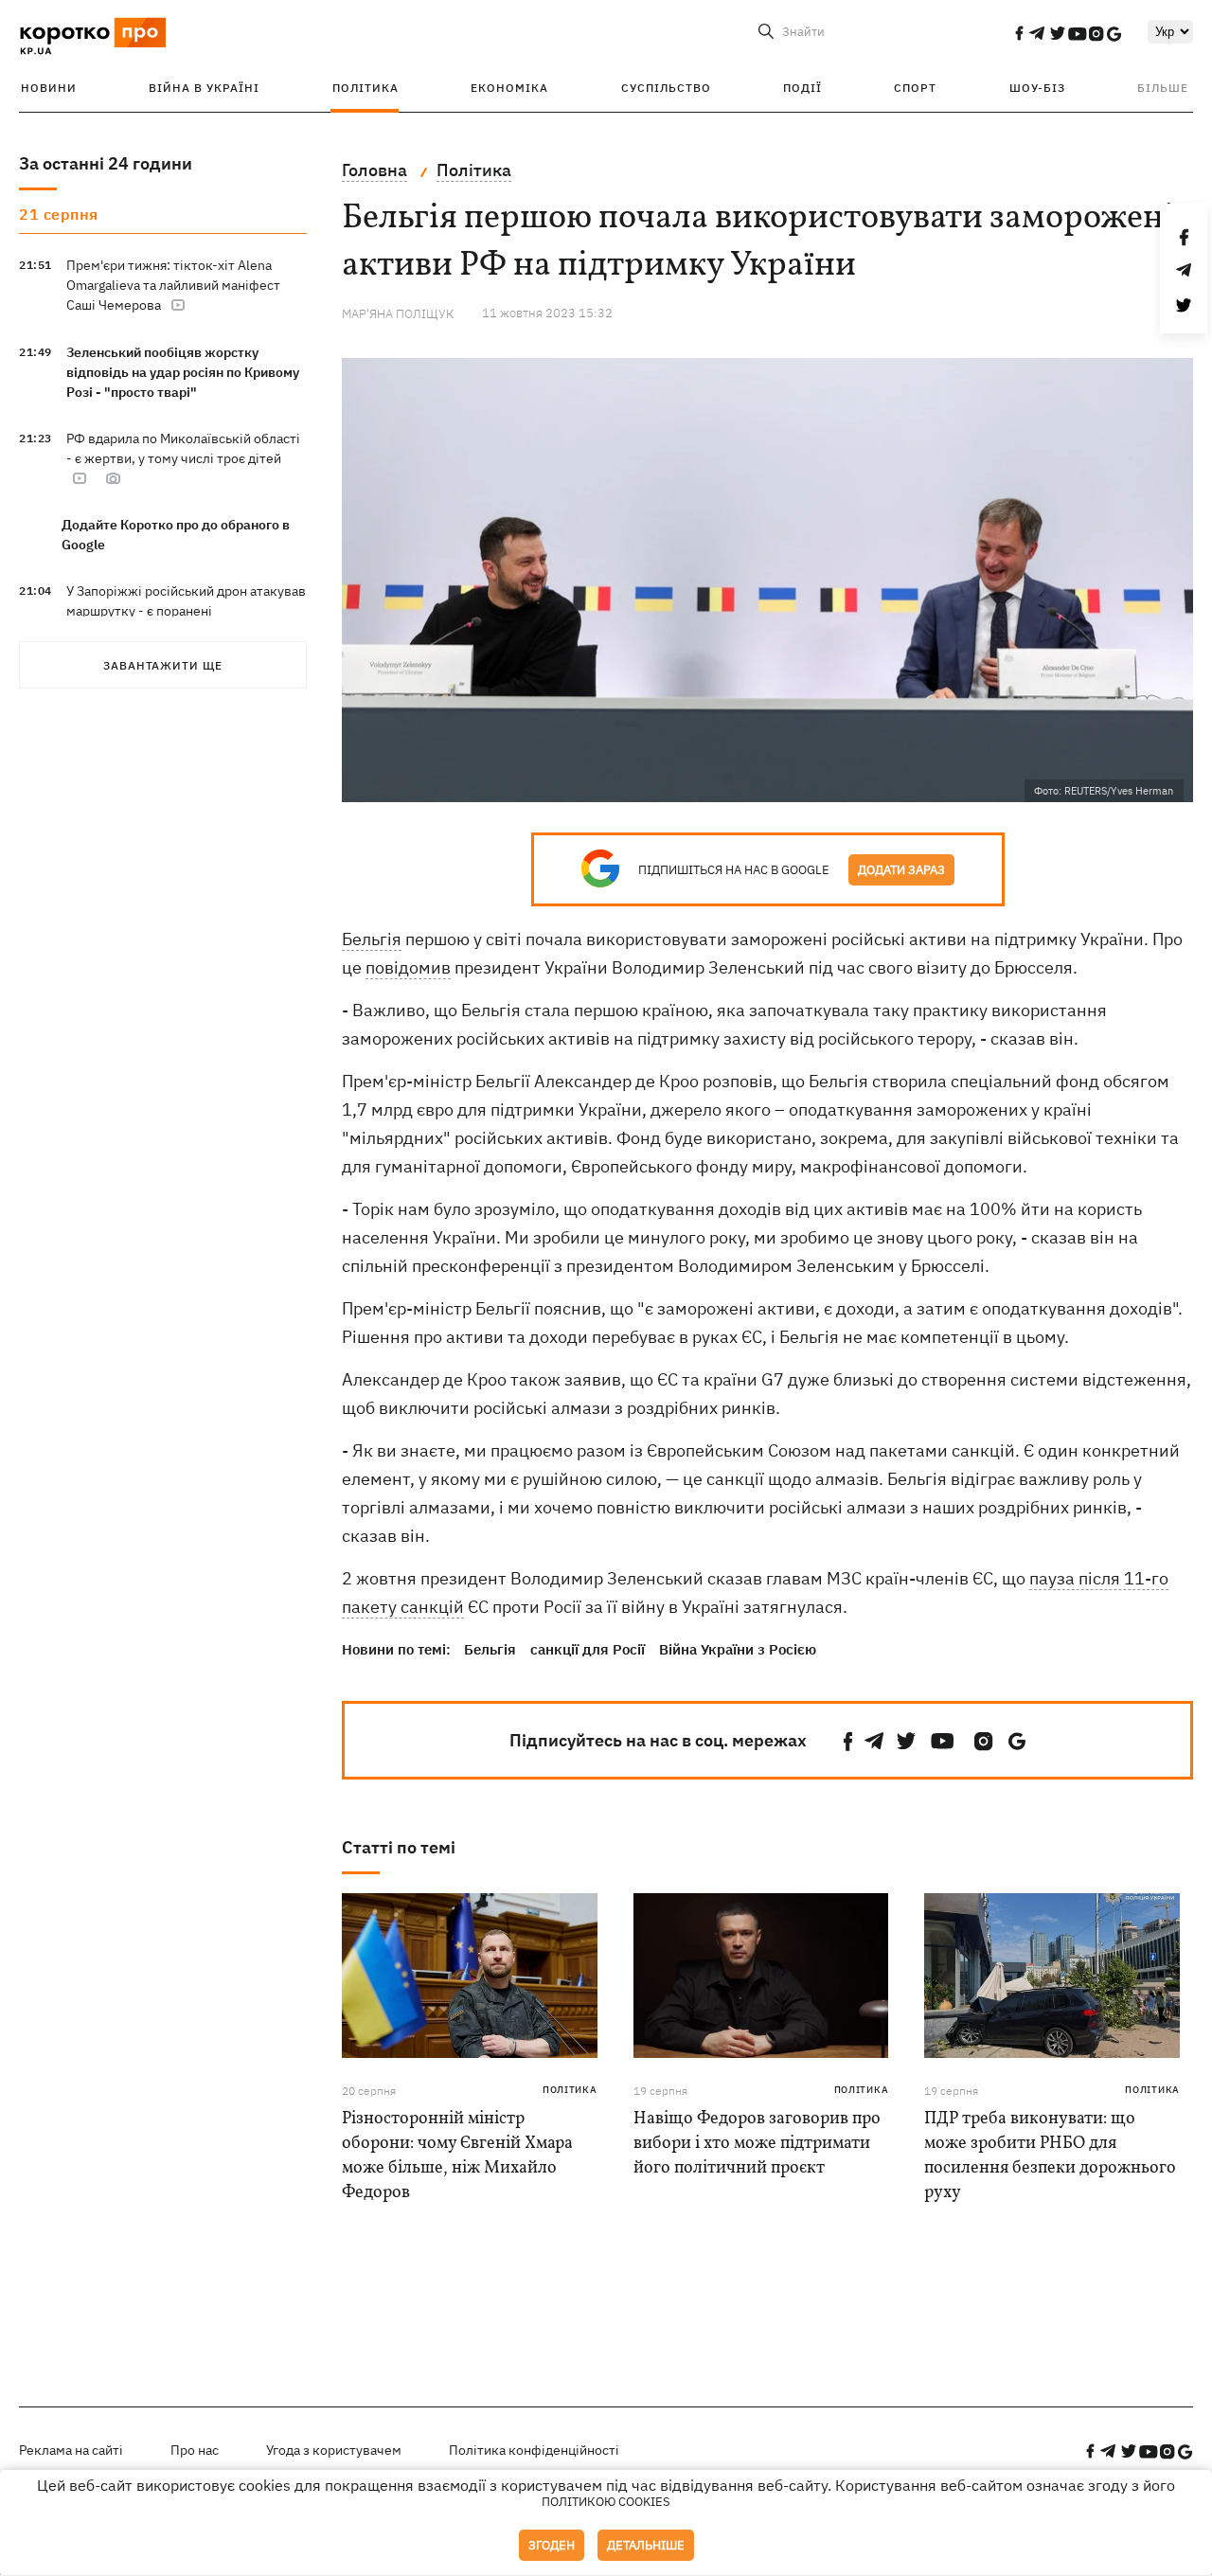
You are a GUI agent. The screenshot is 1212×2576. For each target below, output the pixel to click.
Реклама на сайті (71, 2450)
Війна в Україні (204, 88)
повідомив (408, 967)
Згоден (552, 2545)
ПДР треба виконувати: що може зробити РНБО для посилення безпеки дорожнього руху (1050, 2156)
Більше (1163, 88)
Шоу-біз (1037, 88)
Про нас (195, 2450)
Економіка (509, 88)
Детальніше (646, 2545)
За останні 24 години (106, 163)
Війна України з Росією (738, 1649)
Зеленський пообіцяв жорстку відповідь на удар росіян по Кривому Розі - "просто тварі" (183, 372)
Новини (49, 88)
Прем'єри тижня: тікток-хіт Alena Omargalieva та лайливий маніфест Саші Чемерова (173, 285)
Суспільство (666, 88)
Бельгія (372, 939)
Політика (365, 88)
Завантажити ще (163, 665)
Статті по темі (399, 1847)
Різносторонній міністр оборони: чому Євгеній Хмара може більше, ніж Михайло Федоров (457, 2156)
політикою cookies (606, 2502)
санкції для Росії (588, 1649)
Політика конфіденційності (534, 2450)
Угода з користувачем (334, 2450)
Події (802, 88)
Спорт (915, 88)
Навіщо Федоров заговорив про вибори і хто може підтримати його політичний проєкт (757, 2144)
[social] (1019, 33)
